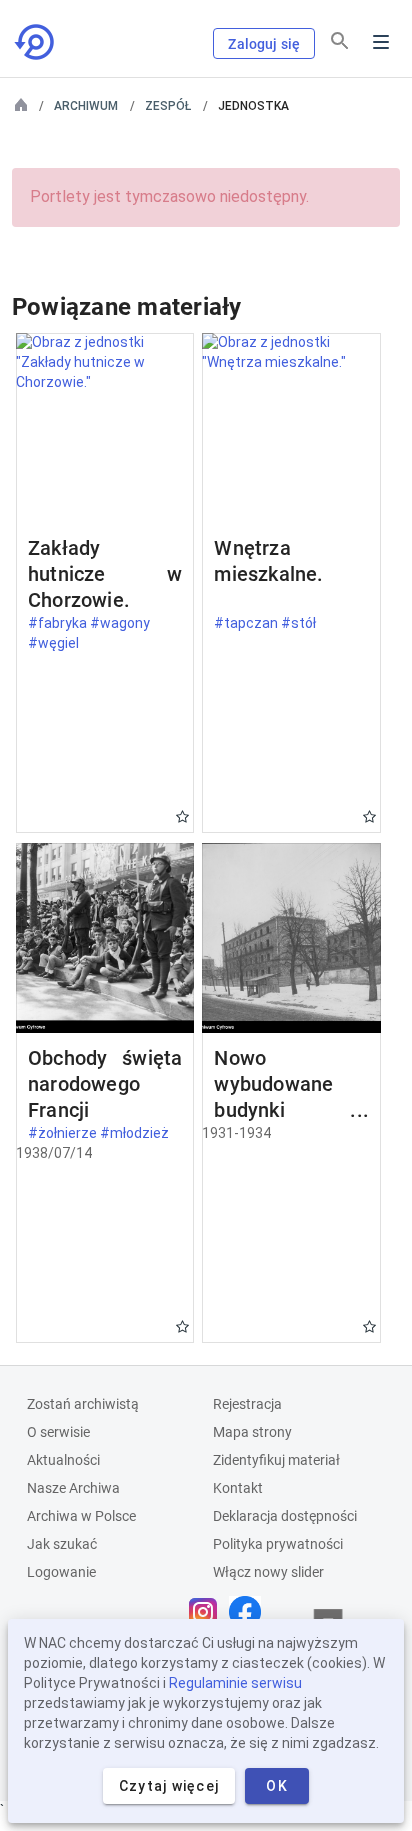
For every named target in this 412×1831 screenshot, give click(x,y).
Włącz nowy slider (268, 1572)
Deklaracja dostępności (285, 1516)
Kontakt (238, 1488)
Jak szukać (62, 1544)
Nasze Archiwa (73, 1488)
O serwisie (58, 1432)
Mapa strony (252, 1432)
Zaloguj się (264, 44)
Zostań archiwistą (83, 1404)
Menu (381, 42)
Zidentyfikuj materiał (276, 1460)
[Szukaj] (340, 41)
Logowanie (61, 1572)
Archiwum (86, 106)
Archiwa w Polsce (81, 1516)
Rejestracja (247, 1404)
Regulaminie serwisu (235, 1683)
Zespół (168, 106)
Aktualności (63, 1460)
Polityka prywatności (278, 1544)
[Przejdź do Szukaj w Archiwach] (36, 42)
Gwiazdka (182, 816)
